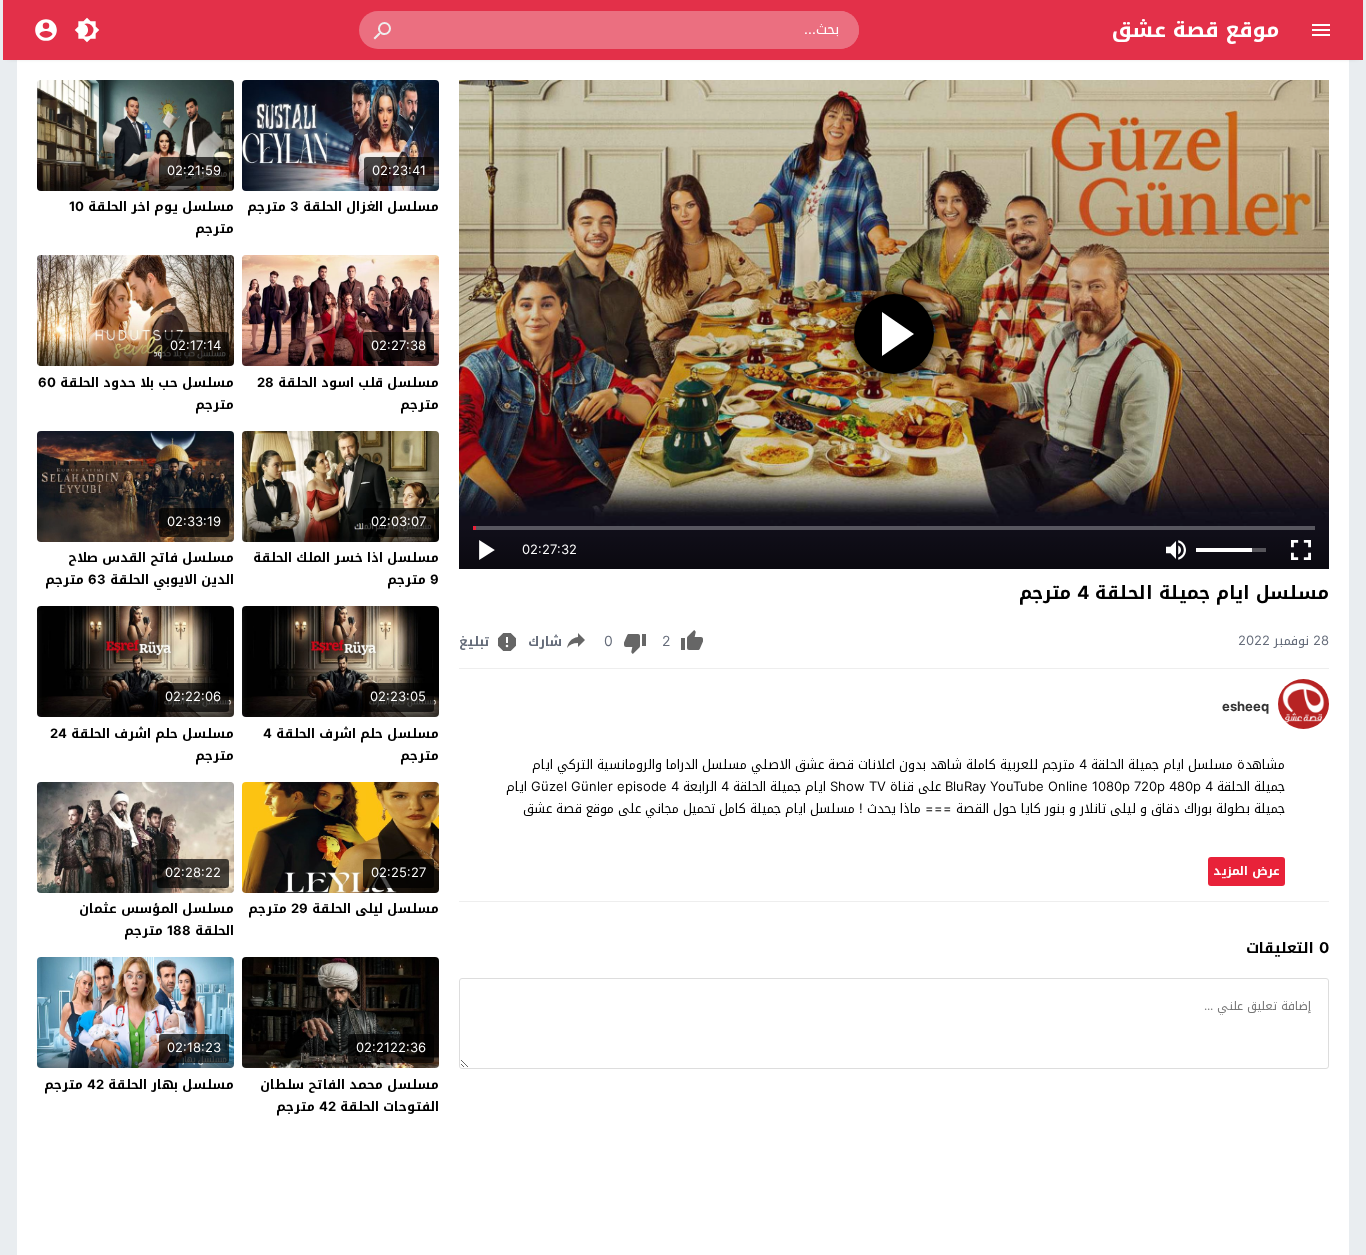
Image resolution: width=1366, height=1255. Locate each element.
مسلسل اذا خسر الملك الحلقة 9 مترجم (346, 568)
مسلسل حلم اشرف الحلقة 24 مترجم (142, 744)
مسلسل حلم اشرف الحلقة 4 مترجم (351, 744)
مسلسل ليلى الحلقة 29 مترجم (343, 908)
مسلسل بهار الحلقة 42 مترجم (139, 1084)
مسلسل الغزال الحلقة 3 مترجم (343, 206)
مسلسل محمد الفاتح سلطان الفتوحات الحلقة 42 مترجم (349, 1095)
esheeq (1245, 707)
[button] (384, 30)
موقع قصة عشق (1195, 30)
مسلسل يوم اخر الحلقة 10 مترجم (151, 217)
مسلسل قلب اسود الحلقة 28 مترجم (348, 393)
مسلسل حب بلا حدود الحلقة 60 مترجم (136, 393)
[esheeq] (1303, 724)
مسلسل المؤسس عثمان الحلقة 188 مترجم (156, 919)
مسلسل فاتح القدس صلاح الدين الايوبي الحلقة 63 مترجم (139, 568)
